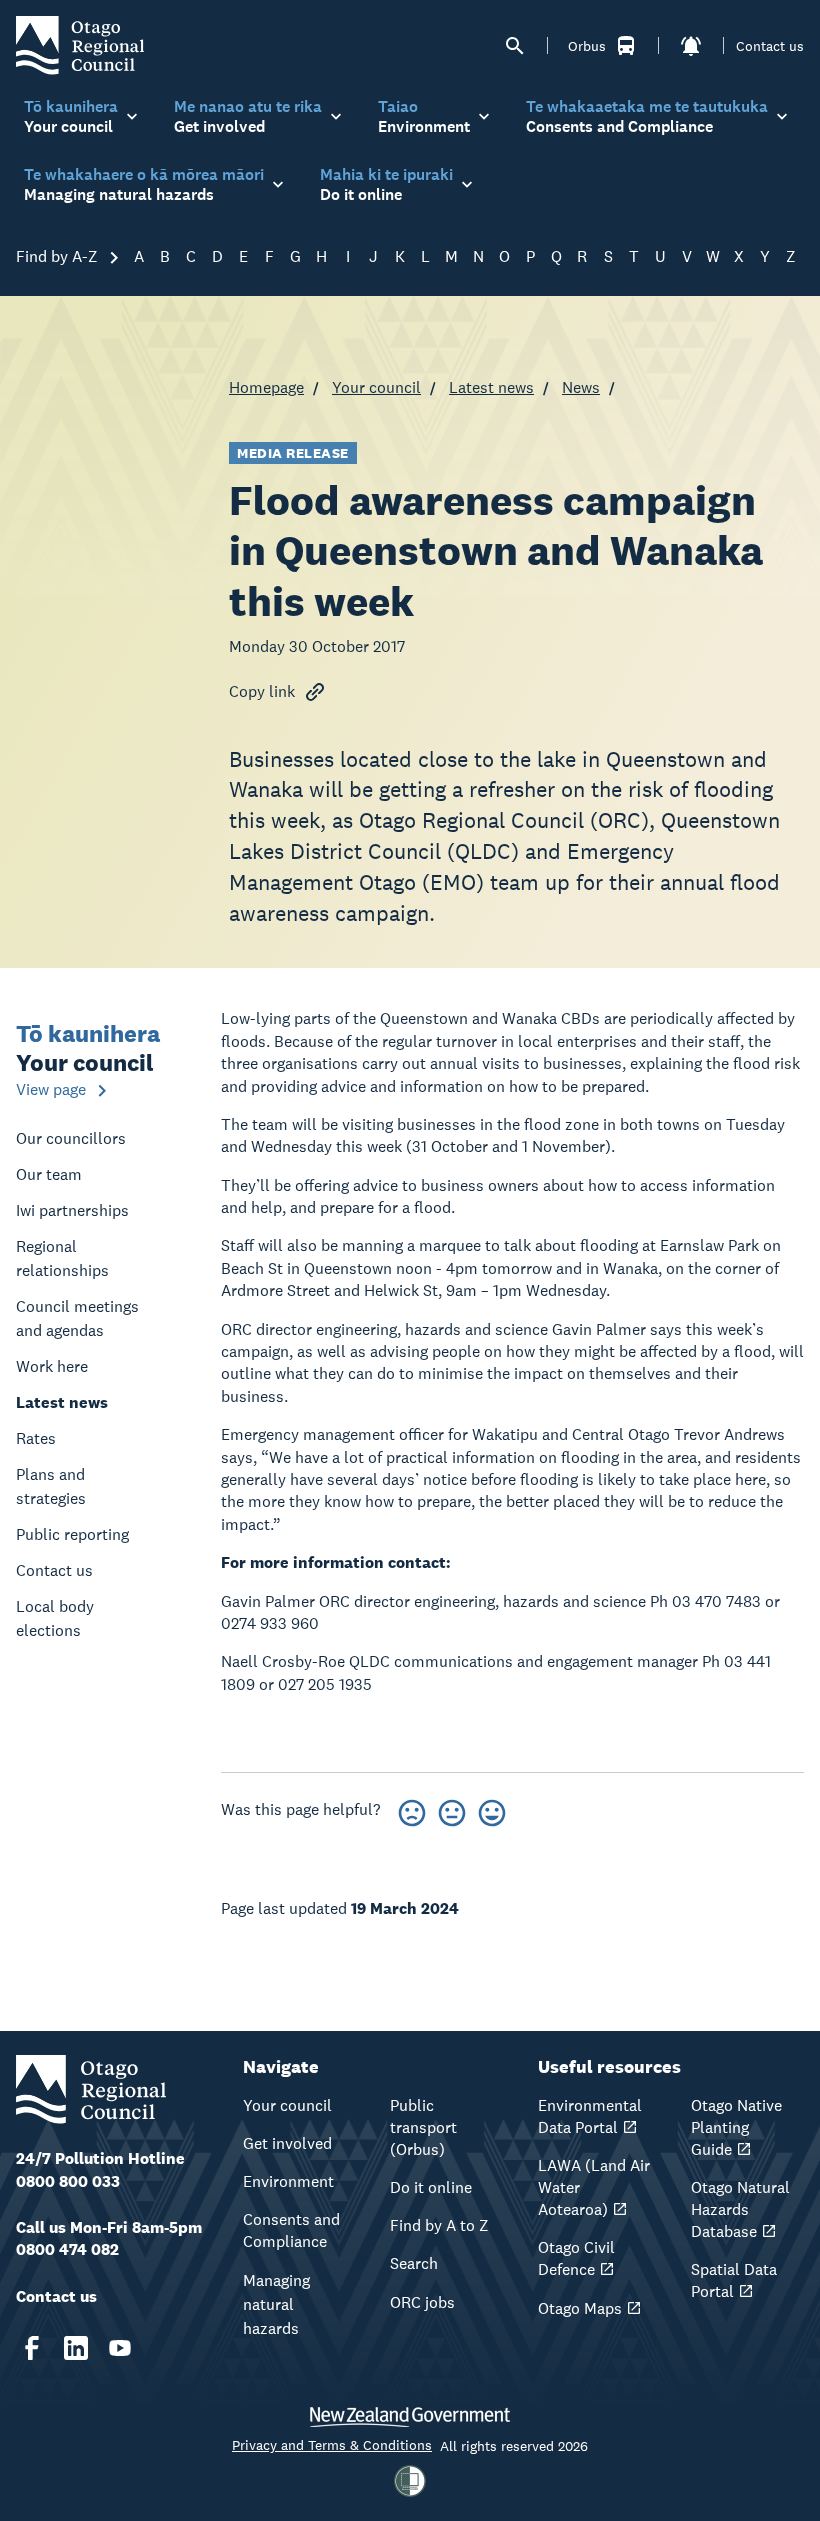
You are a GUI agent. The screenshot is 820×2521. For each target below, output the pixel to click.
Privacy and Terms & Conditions (332, 2445)
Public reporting (72, 1534)
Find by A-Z (59, 256)
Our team (49, 1174)
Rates (36, 1438)
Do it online (431, 2187)
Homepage (266, 387)
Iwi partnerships (72, 1210)
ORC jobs (422, 2302)
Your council (376, 387)
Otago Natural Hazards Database (740, 2209)
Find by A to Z (439, 2225)
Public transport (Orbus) (423, 2127)
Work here (52, 1366)
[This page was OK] (452, 1809)
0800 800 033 (68, 2181)
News (581, 387)
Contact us (770, 46)
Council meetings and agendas (77, 1318)
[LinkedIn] (76, 2348)
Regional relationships (62, 1258)
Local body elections (55, 1618)
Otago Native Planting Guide (736, 2127)
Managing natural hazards (276, 2304)
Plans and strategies (51, 1486)
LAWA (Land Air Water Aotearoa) (594, 2187)
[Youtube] (120, 2348)
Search (414, 2263)
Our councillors (71, 1138)
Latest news (491, 387)
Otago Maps (580, 2308)
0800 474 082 (67, 2249)
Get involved (287, 2143)
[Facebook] (32, 2348)
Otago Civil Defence (576, 2258)
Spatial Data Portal (734, 2280)
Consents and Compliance (291, 2230)
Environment (288, 2181)
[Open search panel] (515, 46)
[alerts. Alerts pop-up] (691, 46)
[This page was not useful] (412, 1809)
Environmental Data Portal (590, 2116)
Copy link (262, 691)
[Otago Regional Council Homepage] (80, 44)
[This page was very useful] (492, 1809)
